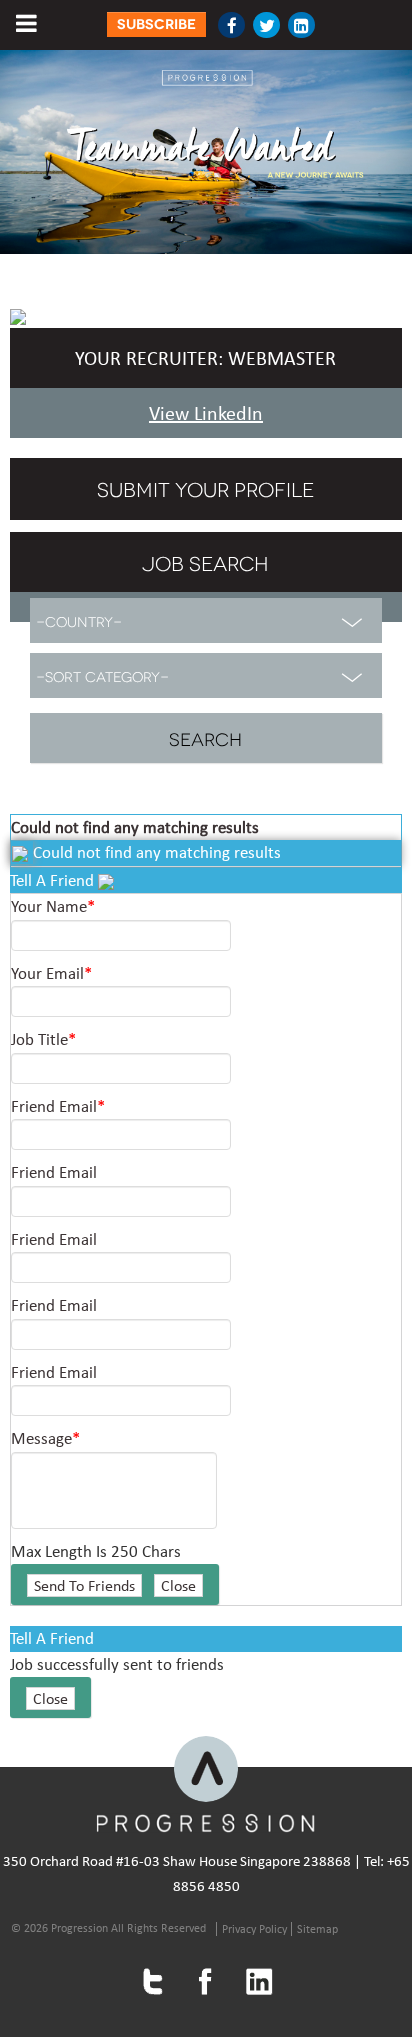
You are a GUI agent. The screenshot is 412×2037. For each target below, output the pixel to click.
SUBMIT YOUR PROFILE (205, 488)
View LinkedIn (206, 413)
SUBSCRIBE (156, 24)
